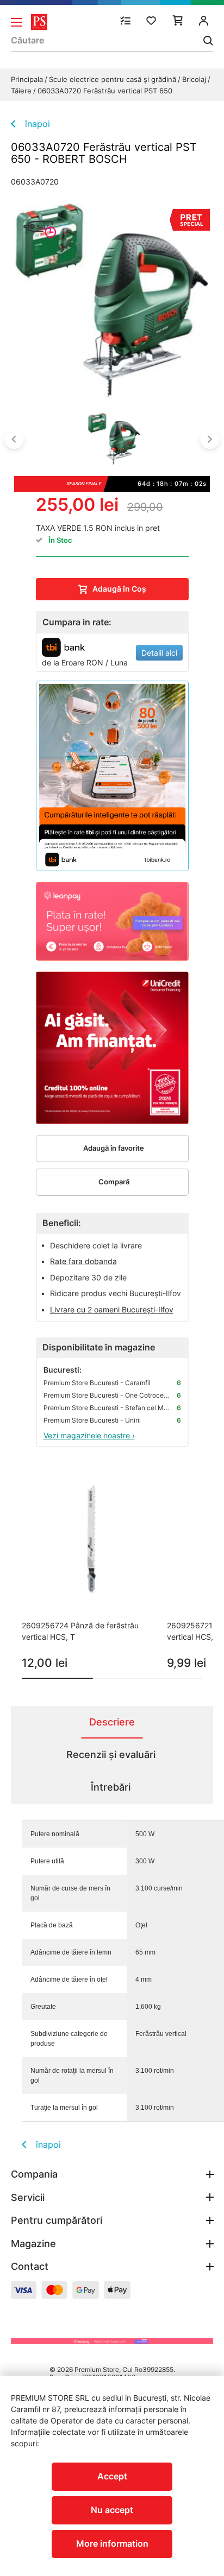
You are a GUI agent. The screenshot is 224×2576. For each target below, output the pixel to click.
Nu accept (112, 2510)
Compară (114, 1182)
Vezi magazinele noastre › (89, 1435)
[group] (92, 1571)
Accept (112, 2476)
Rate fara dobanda (83, 1261)
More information (112, 2543)
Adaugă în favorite (114, 1148)
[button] (14, 439)
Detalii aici (159, 653)
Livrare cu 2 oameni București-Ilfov (112, 1309)
